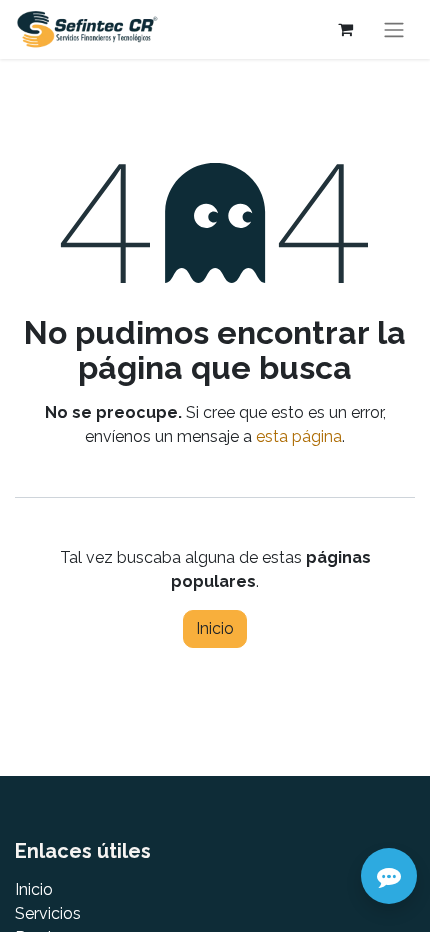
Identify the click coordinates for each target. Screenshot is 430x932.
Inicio (215, 628)
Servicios (48, 913)
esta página (299, 436)
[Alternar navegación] (394, 29)
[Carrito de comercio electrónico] (345, 29)
